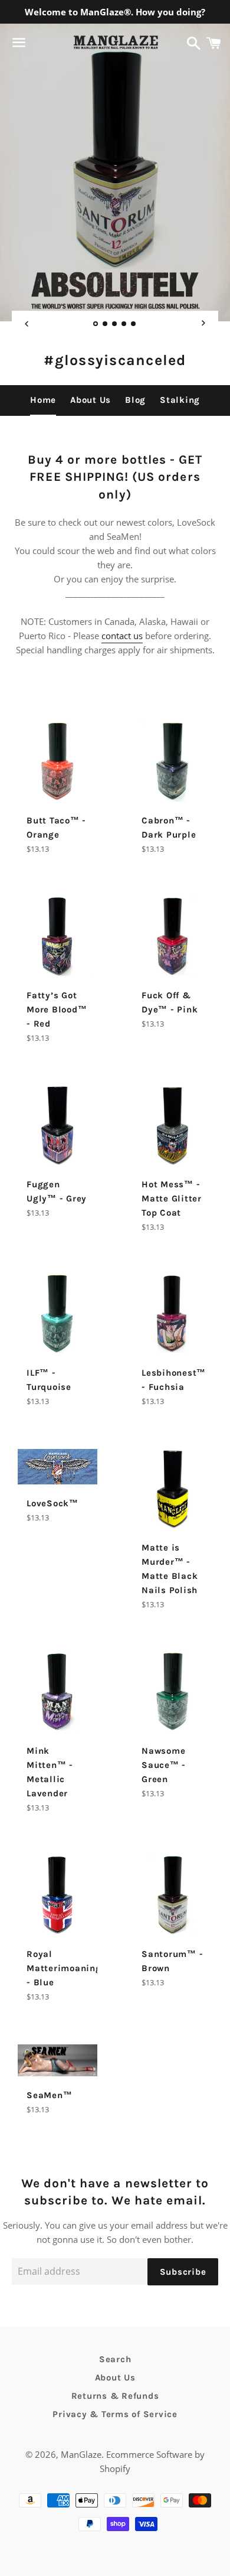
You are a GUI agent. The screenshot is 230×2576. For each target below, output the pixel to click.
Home (43, 400)
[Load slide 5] (134, 325)
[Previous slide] (27, 324)
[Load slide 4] (124, 325)
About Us (91, 400)
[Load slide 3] (115, 325)
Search (115, 2359)
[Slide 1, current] (96, 325)
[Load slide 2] (106, 325)
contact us (122, 636)
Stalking (180, 400)
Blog (135, 400)
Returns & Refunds (115, 2396)
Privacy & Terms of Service (115, 2414)
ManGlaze (81, 2454)
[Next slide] (203, 324)
